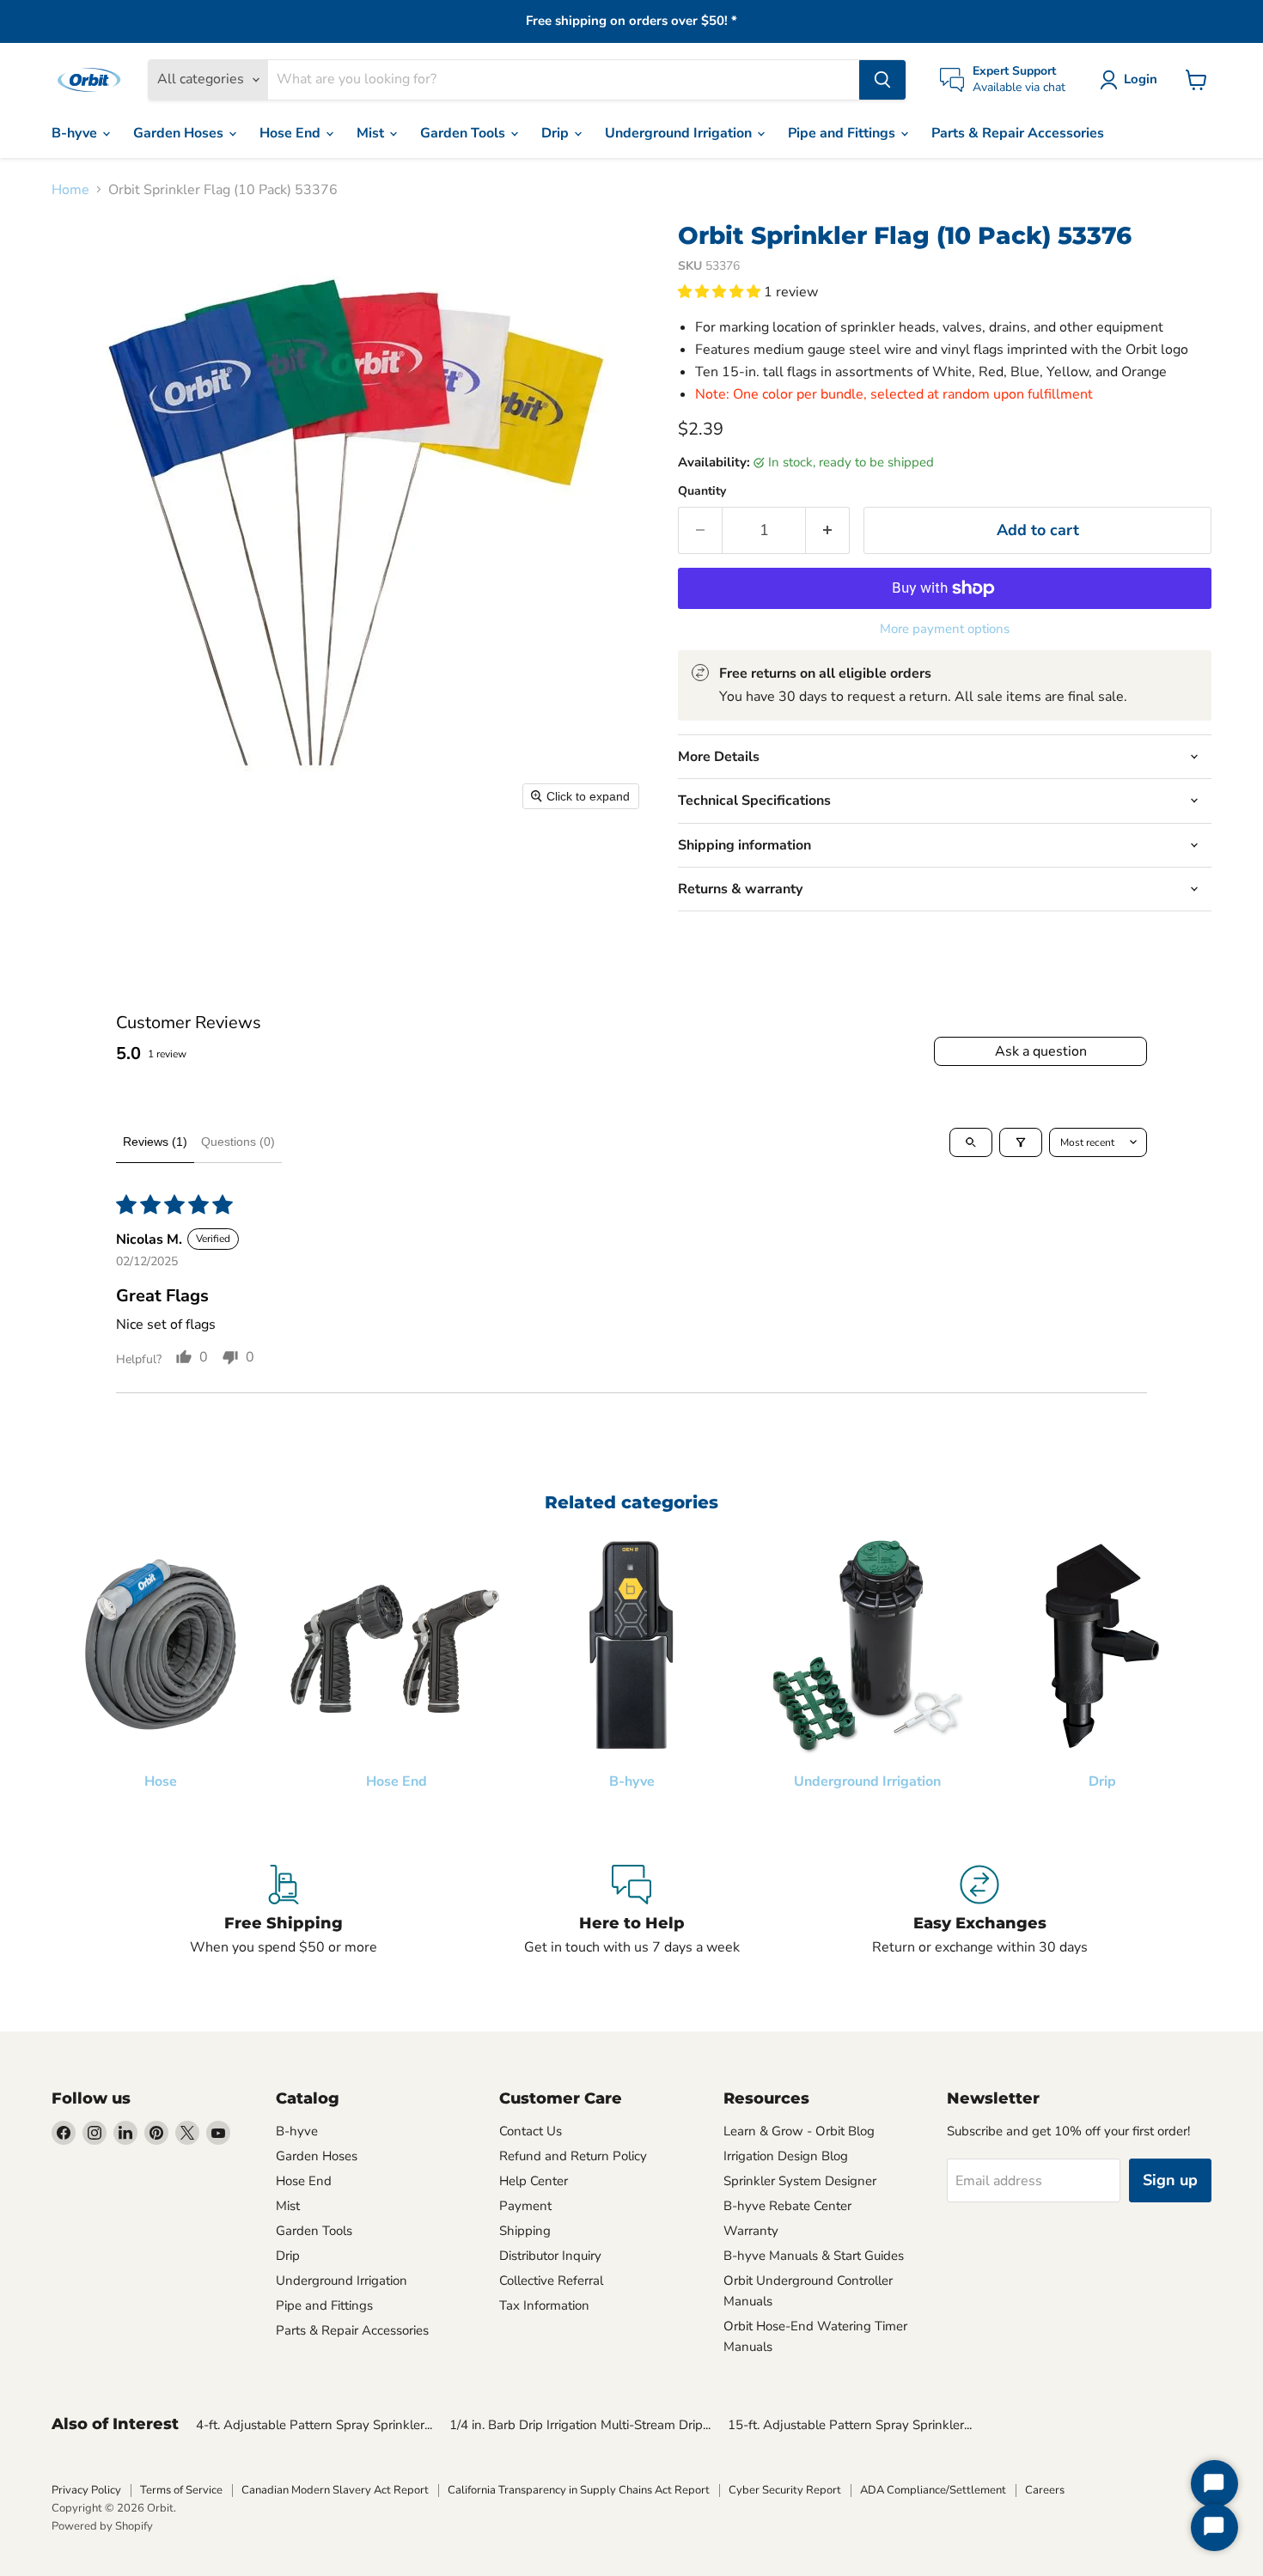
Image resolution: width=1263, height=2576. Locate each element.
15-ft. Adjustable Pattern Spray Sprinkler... (850, 2425)
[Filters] (1021, 1142)
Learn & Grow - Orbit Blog (799, 2131)
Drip (557, 133)
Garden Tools (464, 133)
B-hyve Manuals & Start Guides (814, 2256)
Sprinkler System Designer (800, 2181)
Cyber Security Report (785, 2490)
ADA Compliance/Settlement (933, 2490)
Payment (525, 2206)
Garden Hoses (180, 133)
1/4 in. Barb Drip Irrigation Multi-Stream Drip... (580, 2425)
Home (70, 190)
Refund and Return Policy (573, 2156)
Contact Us (531, 2131)
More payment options (945, 629)
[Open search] (971, 1142)
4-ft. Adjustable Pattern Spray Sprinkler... (314, 2425)
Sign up (1170, 2180)
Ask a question (1041, 1051)
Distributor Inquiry (550, 2256)
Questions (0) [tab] (238, 1142)
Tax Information (544, 2305)
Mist (372, 133)
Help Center (534, 2181)
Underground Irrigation (680, 133)
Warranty (751, 2231)
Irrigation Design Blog (786, 2156)
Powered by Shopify (102, 2526)
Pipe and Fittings (843, 133)
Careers (1045, 2490)
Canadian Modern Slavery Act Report (335, 2490)
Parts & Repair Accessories (1018, 133)
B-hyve (76, 133)
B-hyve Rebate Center (787, 2206)
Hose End (292, 133)
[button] (1132, 80)
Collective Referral (551, 2281)
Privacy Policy (86, 2490)
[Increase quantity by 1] (828, 530)
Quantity (702, 491)
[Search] (882, 80)
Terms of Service (181, 2490)
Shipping (525, 2231)
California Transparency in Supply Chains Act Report (579, 2490)
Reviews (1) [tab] (155, 1142)
